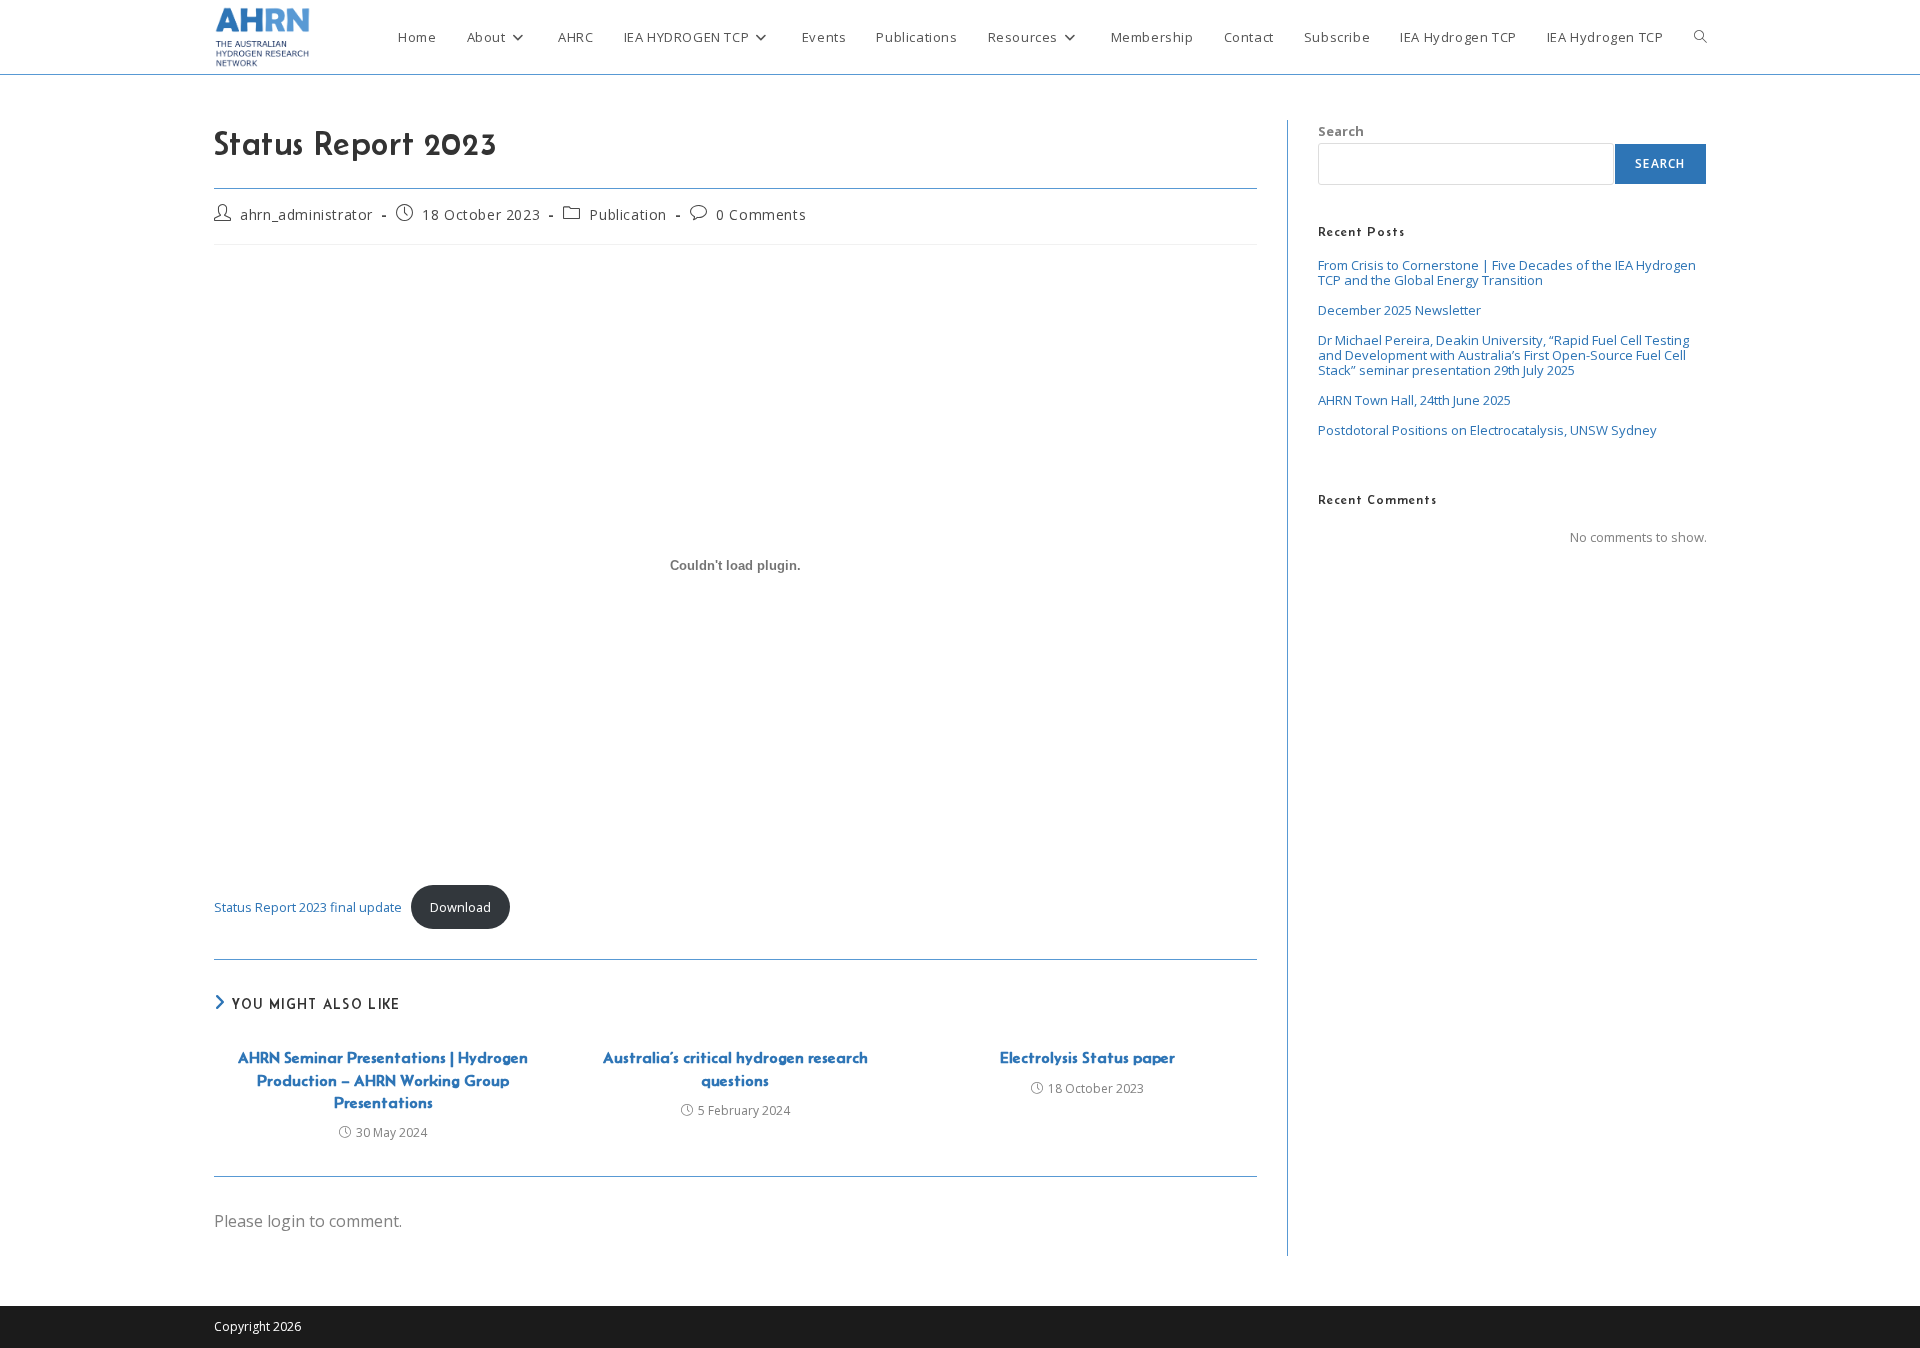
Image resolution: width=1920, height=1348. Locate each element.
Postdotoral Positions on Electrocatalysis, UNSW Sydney (1487, 430)
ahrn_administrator (306, 214)
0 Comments (761, 214)
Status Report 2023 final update (308, 907)
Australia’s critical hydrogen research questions (735, 1068)
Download (460, 907)
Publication (628, 214)
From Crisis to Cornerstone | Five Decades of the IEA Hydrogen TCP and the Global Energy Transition (1507, 272)
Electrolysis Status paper (1087, 1057)
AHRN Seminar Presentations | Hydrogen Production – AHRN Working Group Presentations (383, 1080)
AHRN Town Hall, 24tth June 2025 (1414, 400)
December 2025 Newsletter (1399, 310)
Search (1341, 131)
